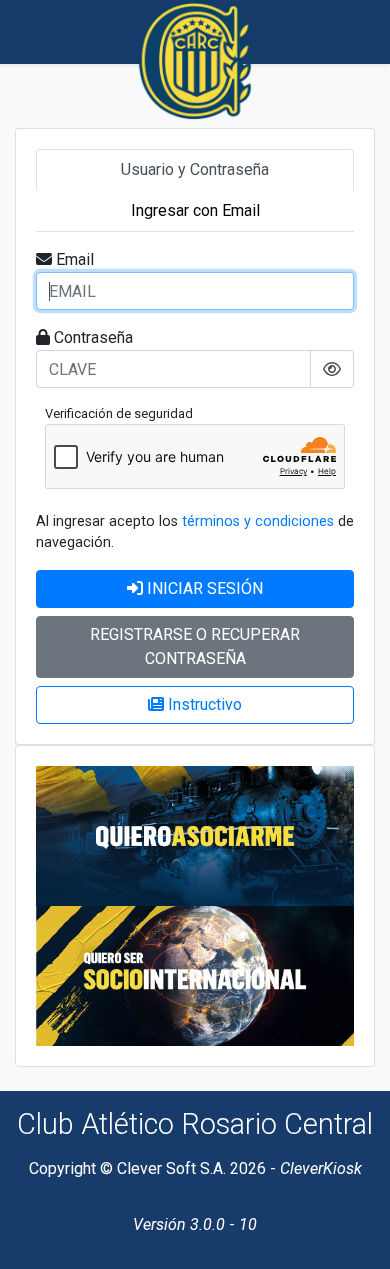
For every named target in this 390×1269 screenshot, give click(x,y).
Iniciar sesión (205, 588)
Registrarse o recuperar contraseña (195, 646)
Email (75, 259)
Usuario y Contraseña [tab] (195, 169)
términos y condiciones (258, 521)
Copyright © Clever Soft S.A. (127, 1168)
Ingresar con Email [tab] (195, 210)
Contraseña (93, 337)
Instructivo (205, 704)
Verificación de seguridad (119, 413)
